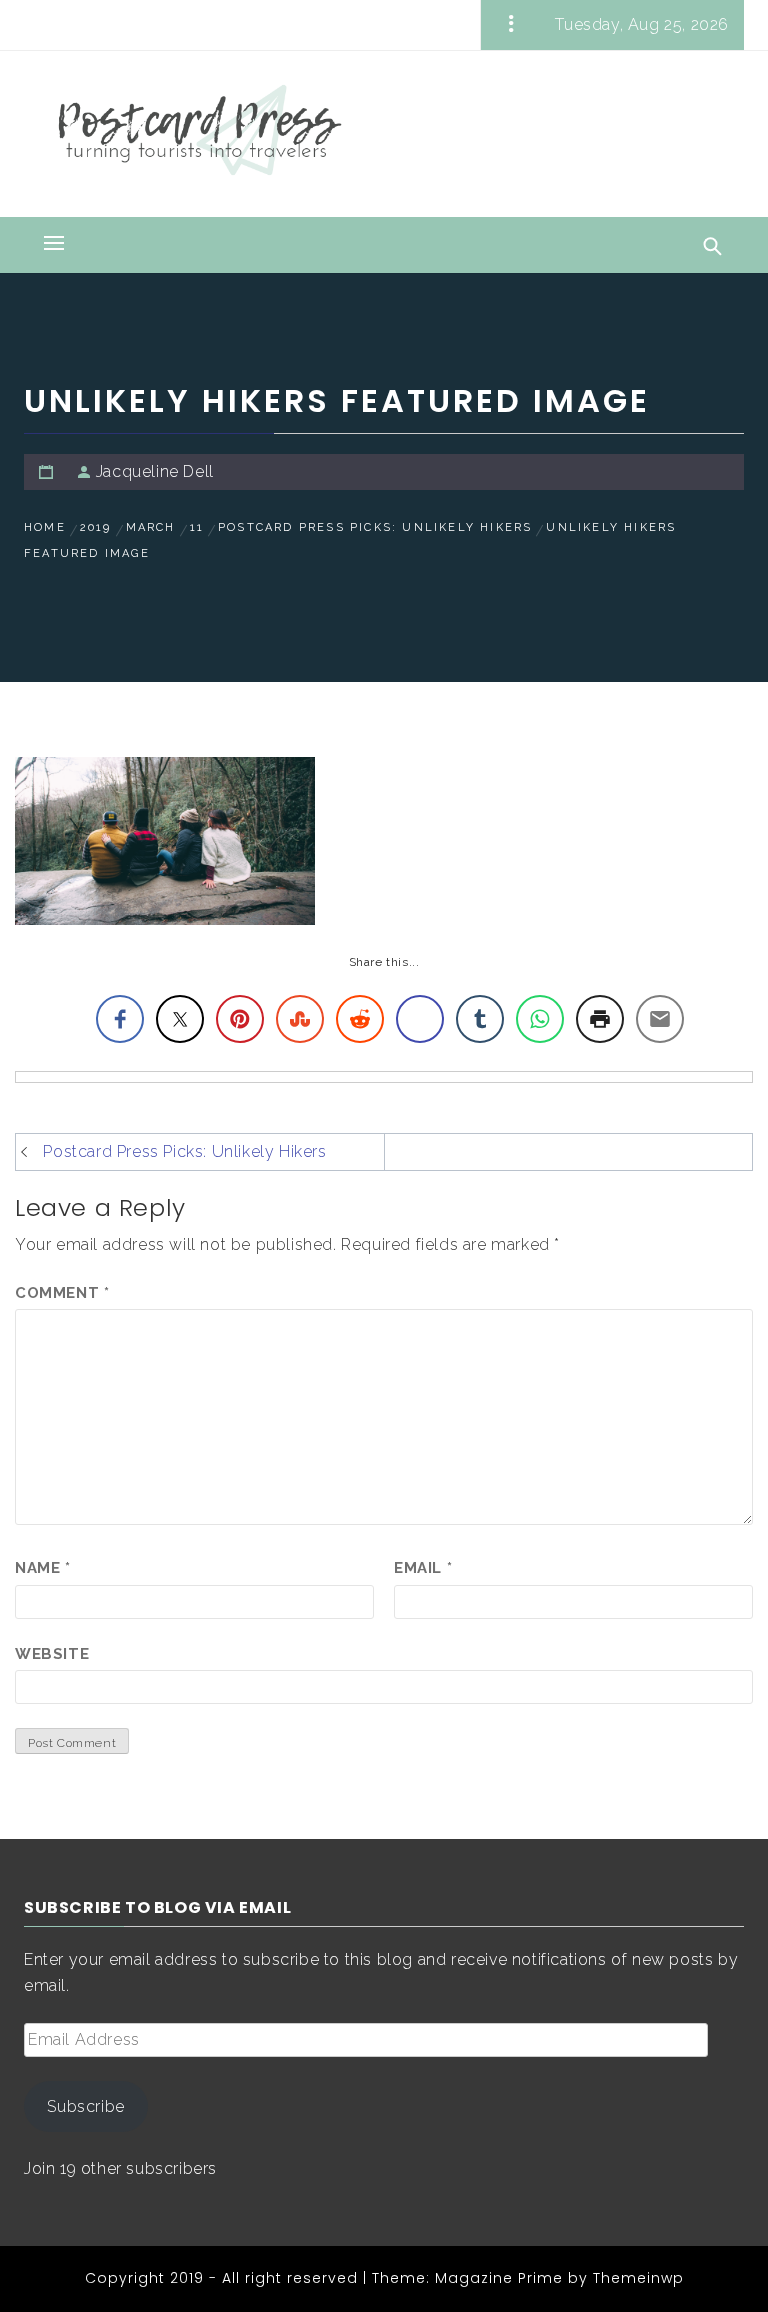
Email (423, 1568)
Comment (62, 1293)
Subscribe (85, 2106)
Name (43, 1568)
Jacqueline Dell (155, 471)
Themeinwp (638, 2278)
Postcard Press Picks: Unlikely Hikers (184, 1151)
